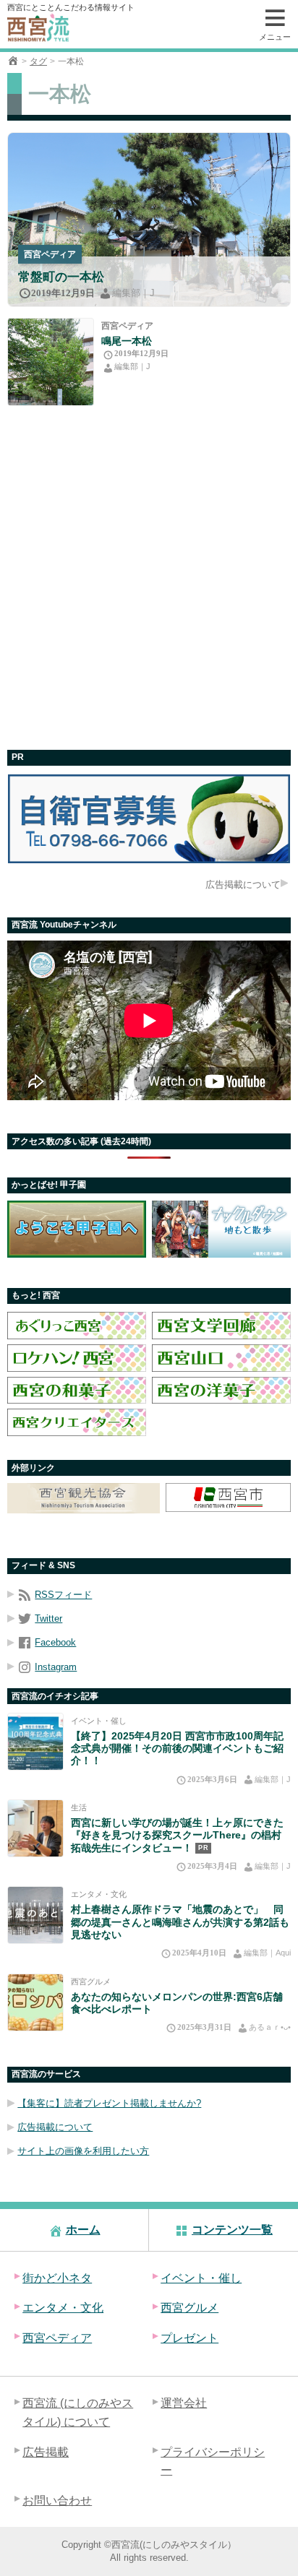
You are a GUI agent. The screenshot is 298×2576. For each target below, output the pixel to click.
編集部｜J (133, 293)
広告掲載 (46, 2452)
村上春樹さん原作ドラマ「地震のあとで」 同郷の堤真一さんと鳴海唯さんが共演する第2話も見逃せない (180, 1922)
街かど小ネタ (57, 2278)
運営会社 (184, 2403)
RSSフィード (63, 1595)
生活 (79, 1807)
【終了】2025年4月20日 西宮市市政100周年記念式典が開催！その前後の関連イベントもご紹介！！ (177, 1749)
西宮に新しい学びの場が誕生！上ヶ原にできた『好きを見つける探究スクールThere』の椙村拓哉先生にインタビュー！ (177, 1835)
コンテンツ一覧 (232, 2230)
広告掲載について (243, 885)
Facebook (55, 1642)
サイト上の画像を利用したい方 (83, 2151)
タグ (38, 61)
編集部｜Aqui (267, 1953)
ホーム (83, 2230)
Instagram (56, 1667)
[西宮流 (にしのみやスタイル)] (13, 61)
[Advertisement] (149, 578)
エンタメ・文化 (99, 1894)
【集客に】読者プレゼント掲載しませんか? (109, 2103)
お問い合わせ (57, 2501)
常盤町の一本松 (61, 277)
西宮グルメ (91, 1981)
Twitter (48, 1618)
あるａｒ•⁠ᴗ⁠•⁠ (270, 2027)
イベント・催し (99, 1721)
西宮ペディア (50, 254)
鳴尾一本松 (127, 341)
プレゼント (190, 2338)
